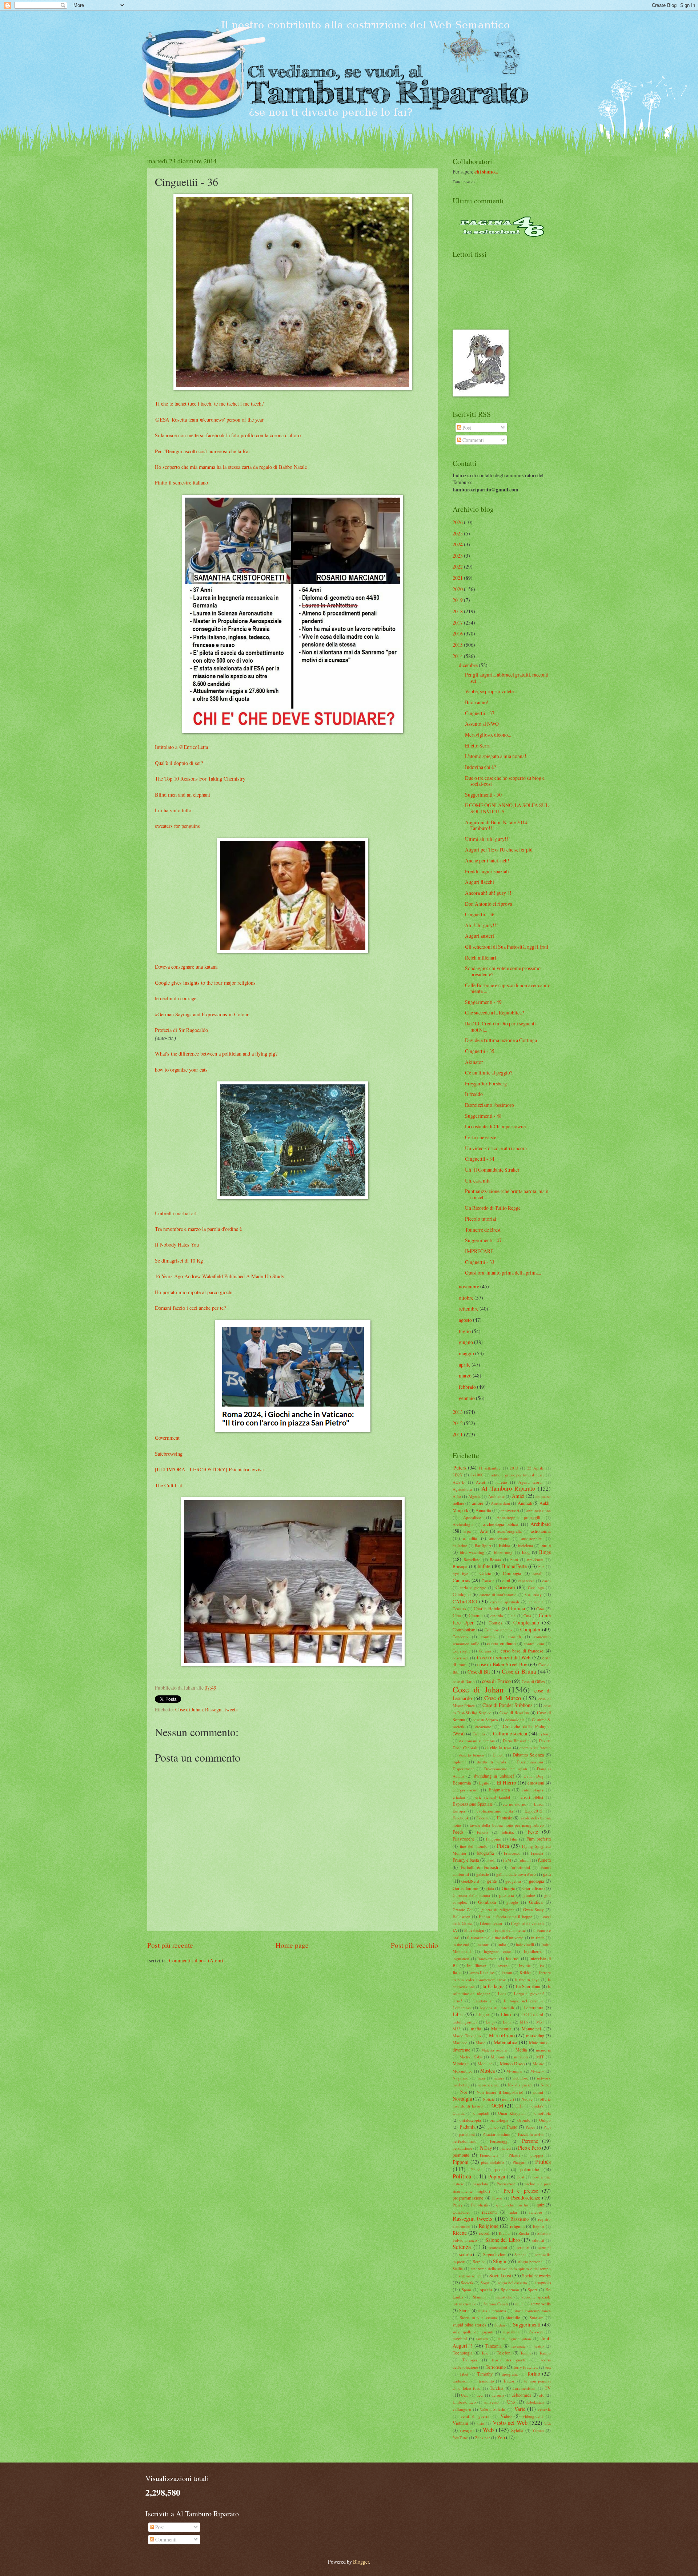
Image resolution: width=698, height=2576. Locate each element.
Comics (496, 1623)
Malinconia (501, 2029)
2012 (458, 1423)
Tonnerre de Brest (483, 1230)
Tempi (525, 2353)
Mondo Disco (512, 2063)
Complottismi (465, 1630)
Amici (518, 1496)
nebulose (521, 2078)
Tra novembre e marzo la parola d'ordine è (198, 1229)
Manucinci (531, 2029)
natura (499, 2078)
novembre (469, 1286)
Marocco (460, 2043)
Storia (464, 2310)
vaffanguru (462, 2409)
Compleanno (526, 1622)
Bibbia (505, 1545)
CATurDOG (465, 1601)
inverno (503, 1965)
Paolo (512, 2127)
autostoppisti (532, 1538)
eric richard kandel (493, 1797)
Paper (530, 2127)
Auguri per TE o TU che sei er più (499, 850)
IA (455, 1930)
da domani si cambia (477, 1741)
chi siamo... (486, 172)
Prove (497, 2198)
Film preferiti (539, 1839)
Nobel (546, 2085)
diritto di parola (492, 1762)
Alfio (457, 1496)
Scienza (462, 2247)
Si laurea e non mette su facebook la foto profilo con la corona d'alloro (228, 435)
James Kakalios (482, 1972)
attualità (470, 1538)
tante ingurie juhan (515, 2339)
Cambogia (512, 1573)
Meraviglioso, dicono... (488, 735)
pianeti (505, 2148)
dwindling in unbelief (494, 1776)
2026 (458, 522)
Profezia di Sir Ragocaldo (181, 1030)
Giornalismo (533, 1888)
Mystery (537, 2071)
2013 (458, 1412)
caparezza (526, 1581)
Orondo (524, 2120)
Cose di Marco (502, 1698)
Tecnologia (463, 2353)
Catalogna (462, 1594)
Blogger (361, 2562)
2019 (458, 600)
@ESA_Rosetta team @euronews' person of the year (209, 420)
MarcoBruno (502, 2035)
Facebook (461, 1818)
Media (521, 2050)
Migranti (498, 2057)
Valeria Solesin (493, 2409)
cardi (547, 1581)
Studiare (537, 2318)
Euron (539, 1804)
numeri (508, 2099)
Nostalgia (462, 2099)
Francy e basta (466, 1860)
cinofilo (497, 1616)
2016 (458, 633)
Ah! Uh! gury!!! (482, 925)
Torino (533, 2374)
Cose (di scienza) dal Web (504, 1657)
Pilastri (514, 2155)
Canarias (461, 1580)
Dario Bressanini (517, 1741)
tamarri (482, 2339)
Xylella (517, 2430)
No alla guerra (520, 2085)
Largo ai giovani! (529, 1993)
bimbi (546, 1545)
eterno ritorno (514, 1804)
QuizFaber (461, 2212)
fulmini (525, 1860)
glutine (529, 1895)
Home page (292, 1945)
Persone (530, 2141)
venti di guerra (475, 2416)
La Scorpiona (528, 1986)
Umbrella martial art (176, 1213)
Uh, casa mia (478, 1181)
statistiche (504, 2297)
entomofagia (533, 1790)
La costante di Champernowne (495, 1126)
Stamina (480, 2297)
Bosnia (495, 1560)
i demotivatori (492, 1923)
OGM (497, 2106)
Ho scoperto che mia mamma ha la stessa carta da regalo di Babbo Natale (231, 467)
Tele (485, 2353)
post (521, 2177)
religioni (517, 2226)
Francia (537, 1853)
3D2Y (458, 1475)
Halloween (462, 1916)
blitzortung (503, 1552)
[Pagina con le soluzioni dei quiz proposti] (502, 235)
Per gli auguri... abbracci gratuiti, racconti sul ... (507, 678)
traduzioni (461, 2381)
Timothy (485, 2374)
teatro (539, 2346)
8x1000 (477, 1475)
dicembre (468, 665)
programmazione (468, 2198)
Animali (525, 1503)
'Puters (459, 1468)
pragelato (480, 2184)
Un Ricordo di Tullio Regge (493, 1208)
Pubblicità (480, 2205)
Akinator (474, 1062)
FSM (507, 1860)
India (502, 1944)
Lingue (483, 2014)
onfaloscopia (470, 2120)
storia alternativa (492, 2311)
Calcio (485, 1573)
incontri (483, 1944)
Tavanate (518, 2346)
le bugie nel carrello (523, 2001)
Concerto (460, 1637)
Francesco (512, 1853)
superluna (511, 2332)
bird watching (472, 1552)
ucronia (498, 2395)
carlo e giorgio (473, 1588)
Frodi (491, 1860)
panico (493, 2127)
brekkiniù (535, 1560)
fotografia (485, 1853)
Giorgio (508, 1888)
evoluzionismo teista (495, 1811)
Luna (507, 2022)
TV (548, 2388)
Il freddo (474, 1094)
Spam (466, 2290)
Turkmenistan (524, 2388)
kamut (507, 1972)
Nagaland (461, 2078)
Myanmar (515, 2071)
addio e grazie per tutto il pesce (518, 1475)
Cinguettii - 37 (480, 713)
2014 (458, 656)
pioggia (537, 2155)
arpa (467, 1531)
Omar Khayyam (512, 2113)
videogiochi (533, 2416)
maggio (466, 1353)
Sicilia (458, 2268)
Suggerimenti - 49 (483, 1002)
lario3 (458, 2001)
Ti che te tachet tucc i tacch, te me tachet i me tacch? (209, 404)
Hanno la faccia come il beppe (506, 1916)
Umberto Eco (464, 2402)
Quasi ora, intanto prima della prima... (503, 1273)
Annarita (483, 1510)
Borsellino (472, 1560)
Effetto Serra (478, 745)
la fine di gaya (527, 1980)
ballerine (460, 1545)
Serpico (479, 2262)
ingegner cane (497, 1951)
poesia (501, 2169)
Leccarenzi (462, 2008)
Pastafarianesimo (496, 2134)
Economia (462, 1783)
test (548, 2367)
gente (492, 1881)
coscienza (461, 1658)
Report (539, 2226)
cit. (513, 1616)
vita (547, 2423)
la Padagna (494, 1986)
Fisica (503, 1846)
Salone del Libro (503, 2240)
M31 (540, 2022)
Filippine (494, 1839)
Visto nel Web (510, 2423)
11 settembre (490, 1468)
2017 (458, 623)
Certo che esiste (481, 1137)
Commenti (473, 440)
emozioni (536, 1783)
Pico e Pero (529, 2148)
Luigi (490, 2022)
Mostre (538, 2064)
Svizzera (536, 2332)
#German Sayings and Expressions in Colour (202, 1014)
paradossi (467, 2134)
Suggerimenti (527, 2324)
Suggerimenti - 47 (483, 1240)
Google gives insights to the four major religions (205, 983)
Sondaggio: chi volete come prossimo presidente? (503, 971)
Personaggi (499, 2141)
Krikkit (525, 1972)
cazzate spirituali (505, 1602)
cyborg (545, 1734)
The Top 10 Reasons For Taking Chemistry (200, 779)
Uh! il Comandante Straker (492, 1170)
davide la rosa (498, 1747)
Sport (532, 2290)
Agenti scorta (531, 1482)
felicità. (508, 1832)
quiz (540, 2205)
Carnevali (505, 1587)
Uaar (465, 2395)
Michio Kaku (471, 2057)
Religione (489, 2226)
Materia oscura (494, 2050)
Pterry (458, 2205)
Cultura (479, 1734)
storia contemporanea (533, 2311)
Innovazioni (488, 1959)
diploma (460, 1762)
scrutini (545, 2247)
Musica (488, 2071)
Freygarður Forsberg (486, 1083)
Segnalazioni (495, 2254)
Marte (480, 2043)
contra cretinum (502, 1643)
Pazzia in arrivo (531, 2134)
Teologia (470, 2360)
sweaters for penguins (177, 826)
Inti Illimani (477, 1965)
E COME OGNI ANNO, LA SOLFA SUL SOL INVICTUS (507, 808)
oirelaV (538, 2106)
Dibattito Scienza (528, 1755)
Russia (524, 2233)
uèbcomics (521, 2395)
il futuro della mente (509, 1930)
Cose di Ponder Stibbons (507, 1705)
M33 (457, 2029)
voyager (467, 2430)
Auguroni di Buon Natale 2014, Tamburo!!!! (497, 825)
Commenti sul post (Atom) (196, 1960)
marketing (535, 2035)
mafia (476, 2029)
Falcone (483, 1818)
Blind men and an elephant (182, 795)
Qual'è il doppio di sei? (179, 763)
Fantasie (505, 1818)
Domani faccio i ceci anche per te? (190, 1308)
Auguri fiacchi (480, 882)
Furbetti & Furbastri (480, 1867)
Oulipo (545, 2120)
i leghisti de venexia (528, 1923)
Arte (484, 1531)
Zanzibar (483, 2438)
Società (467, 2283)
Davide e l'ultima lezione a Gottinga (501, 1040)
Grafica (536, 1902)
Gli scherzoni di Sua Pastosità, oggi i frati (507, 947)
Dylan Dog (533, 1776)
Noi (464, 2092)
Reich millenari (481, 958)
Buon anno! (477, 702)
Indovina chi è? (480, 767)
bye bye (460, 1573)
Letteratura (533, 2007)
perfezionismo (465, 2141)
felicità (483, 1832)
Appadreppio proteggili (519, 1517)
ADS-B (459, 1482)
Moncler (485, 2064)
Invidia (525, 1965)
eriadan (459, 1797)
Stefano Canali (496, 2304)
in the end (461, 1944)
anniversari (510, 1510)
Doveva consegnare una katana (186, 967)
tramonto (486, 2381)
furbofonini (520, 1867)
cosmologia (515, 1720)
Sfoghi (500, 2261)
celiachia (536, 1602)
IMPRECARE (479, 1251)
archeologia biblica (501, 1524)
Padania (468, 2127)
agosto (465, 1320)
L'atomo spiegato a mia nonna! (496, 756)
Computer (530, 1629)
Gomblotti (487, 1902)
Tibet (464, 2374)
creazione (483, 1726)
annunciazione (539, 1510)
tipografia (510, 2374)
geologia (537, 1881)
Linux (506, 2014)
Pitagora (520, 2162)
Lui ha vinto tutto (173, 810)
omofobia (543, 2113)
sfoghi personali (531, 2262)
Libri (458, 2014)
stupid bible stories (470, 2325)
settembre (469, 1309)
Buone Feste (515, 1566)
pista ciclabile (493, 2162)
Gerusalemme (466, 1888)
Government (167, 1438)
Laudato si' (483, 2001)
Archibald (541, 1524)
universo (492, 2402)
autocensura (499, 1538)
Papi (547, 2127)
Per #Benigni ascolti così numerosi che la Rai (202, 451)
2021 (458, 578)
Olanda (459, 2113)
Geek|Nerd (470, 1881)
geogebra (513, 1881)
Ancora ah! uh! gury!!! (488, 893)
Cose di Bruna (519, 1671)
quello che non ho (512, 2205)
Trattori (509, 2381)
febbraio (467, 1387)
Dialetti (499, 1755)
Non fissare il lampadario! (500, 2092)
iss (542, 1965)
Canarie (488, 1581)
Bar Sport (483, 1545)
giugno (466, 1342)
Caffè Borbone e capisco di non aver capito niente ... (508, 988)
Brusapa (460, 1566)
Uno (511, 2402)
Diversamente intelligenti (506, 1769)
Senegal (521, 2255)
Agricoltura (462, 1489)
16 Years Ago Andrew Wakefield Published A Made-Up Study (220, 1276)
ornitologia (499, 2120)
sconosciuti (498, 2247)
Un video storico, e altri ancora (496, 1148)
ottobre (466, 1298)
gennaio (467, 1398)
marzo (465, 1375)
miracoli (521, 2057)
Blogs (545, 1552)
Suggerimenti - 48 (483, 1116)
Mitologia (461, 2063)
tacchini (460, 2338)
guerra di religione (498, 1909)
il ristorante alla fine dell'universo (495, 1937)
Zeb (501, 2437)
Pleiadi (476, 2170)
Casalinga (536, 1588)
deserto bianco (472, 1755)
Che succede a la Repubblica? (494, 1012)
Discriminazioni (530, 1762)
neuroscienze (489, 2085)
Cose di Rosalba (514, 1712)
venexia (544, 2409)
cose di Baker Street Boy (502, 1664)
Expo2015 (533, 1811)
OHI (519, 2106)
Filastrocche (464, 1839)
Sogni (486, 2283)
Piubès (543, 2162)
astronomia (541, 1531)
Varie (520, 2409)
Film (514, 1839)
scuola (466, 2254)
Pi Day (486, 2148)
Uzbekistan (535, 2402)
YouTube (460, 2438)
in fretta (538, 1937)
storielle (513, 2317)
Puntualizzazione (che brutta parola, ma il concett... (507, 1194)
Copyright (461, 1651)
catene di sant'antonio (498, 1594)
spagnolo (543, 2282)
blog (526, 1552)
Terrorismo (496, 2367)
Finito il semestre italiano (181, 482)
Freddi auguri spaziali (487, 871)
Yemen (538, 2430)
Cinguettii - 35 (480, 1051)
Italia (457, 1972)
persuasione (462, 2148)
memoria (543, 2050)
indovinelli (525, 1944)
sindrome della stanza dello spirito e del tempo (511, 2268)
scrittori (523, 2247)
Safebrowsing (169, 1454)
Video (506, 2416)
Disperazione (464, 1769)
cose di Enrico (496, 1681)
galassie (483, 1874)
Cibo (540, 1609)
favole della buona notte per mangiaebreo (507, 1825)
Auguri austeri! (480, 936)
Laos (502, 1993)
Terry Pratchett (525, 2367)
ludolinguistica (465, 2022)
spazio (486, 2289)
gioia (490, 1888)
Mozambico (463, 2071)
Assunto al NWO (482, 724)
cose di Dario (464, 1681)
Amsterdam (500, 1503)
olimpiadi (481, 2113)
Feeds (458, 1832)
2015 (458, 645)
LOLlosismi (532, 2014)
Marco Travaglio (467, 2036)
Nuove (527, 2099)
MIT (540, 2057)
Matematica (506, 2042)
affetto (502, 1482)
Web (488, 2430)
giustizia (507, 1895)
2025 (458, 533)
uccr (480, 2395)
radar (513, 2212)
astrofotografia (510, 1531)
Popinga (497, 2176)
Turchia (497, 2388)
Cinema (476, 1615)
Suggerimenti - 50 (483, 795)
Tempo (545, 2353)
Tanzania (493, 2346)
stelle (519, 2304)
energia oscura (466, 1790)
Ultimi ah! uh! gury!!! (488, 839)
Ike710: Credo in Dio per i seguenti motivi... (500, 1026)
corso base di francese (522, 1651)
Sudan (500, 2325)
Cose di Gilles (533, 1681)
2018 (458, 611)
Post (466, 428)
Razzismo (520, 2219)
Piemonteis (489, 2155)
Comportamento (498, 1630)
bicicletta (525, 1545)
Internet (513, 1958)
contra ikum (534, 1644)
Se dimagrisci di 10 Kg (179, 1261)
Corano (485, 1651)
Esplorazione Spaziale (473, 1804)
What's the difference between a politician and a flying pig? (216, 1054)
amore (478, 1503)
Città (527, 1616)
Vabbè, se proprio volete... (491, 691)
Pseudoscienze (526, 2198)
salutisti (538, 2240)
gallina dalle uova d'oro (516, 1874)
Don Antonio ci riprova (489, 904)
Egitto (484, 1783)
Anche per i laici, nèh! (487, 860)
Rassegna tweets (221, 1709)
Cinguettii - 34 (480, 1159)
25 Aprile (535, 1468)
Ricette (460, 2233)
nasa (481, 2078)
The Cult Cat (169, 1485)
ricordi (485, 2233)
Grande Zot (463, 1909)
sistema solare (470, 2276)
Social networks (536, 2276)
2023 (458, 556)
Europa (459, 1811)
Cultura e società (510, 1733)
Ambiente (496, 1496)
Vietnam (460, 2423)
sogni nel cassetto (513, 2283)
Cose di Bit (479, 1672)
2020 (458, 589)
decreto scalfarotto (535, 1748)
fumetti (544, 1860)
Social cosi (500, 2275)
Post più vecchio (414, 1945)
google (512, 1902)
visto (480, 2423)
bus (541, 1566)
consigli (514, 1637)
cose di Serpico (485, 1720)
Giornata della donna (471, 1895)
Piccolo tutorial (481, 1219)
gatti (547, 1874)
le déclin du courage (176, 998)
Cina (457, 1615)
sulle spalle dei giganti (473, 2332)
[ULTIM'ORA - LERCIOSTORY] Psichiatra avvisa (209, 1469)
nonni (538, 2092)
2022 (458, 567)
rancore (536, 2212)
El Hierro (507, 1783)
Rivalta (505, 2233)
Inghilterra (533, 1951)
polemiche (530, 2169)
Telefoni (504, 2353)
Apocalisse (472, 1517)
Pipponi (461, 2162)
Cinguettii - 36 (480, 914)
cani (506, 1580)
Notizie (489, 2099)
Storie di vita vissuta (478, 2318)
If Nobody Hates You (177, 1245)
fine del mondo (474, 1846)
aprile (465, 1365)
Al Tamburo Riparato (508, 1488)
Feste (533, 1832)
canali (537, 1573)
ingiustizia (461, 1959)
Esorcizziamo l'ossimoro (490, 1105)
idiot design (474, 1930)
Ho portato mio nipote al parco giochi (194, 1292)
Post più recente (170, 1945)
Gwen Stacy (533, 1909)
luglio (465, 1331)
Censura (459, 1609)
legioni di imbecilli (497, 2008)
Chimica (516, 1608)
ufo (542, 2395)
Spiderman (510, 2290)
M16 (524, 2022)
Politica (462, 2176)
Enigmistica (499, 1790)
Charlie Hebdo (487, 1608)
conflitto (488, 1637)
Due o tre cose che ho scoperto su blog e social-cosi (505, 781)
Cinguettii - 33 (480, 1262)
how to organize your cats (181, 1070)
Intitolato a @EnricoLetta (181, 747)
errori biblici (532, 1797)
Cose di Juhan (189, 1709)
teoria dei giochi (509, 2360)
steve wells (541, 2304)
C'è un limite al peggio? (489, 1072)
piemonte (461, 2155)
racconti (489, 2212)
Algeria (474, 1496)
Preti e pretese (521, 2191)
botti (514, 1560)
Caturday (533, 1594)
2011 (458, 1434)
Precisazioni (507, 2184)
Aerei (480, 1482)
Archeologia (463, 1524)
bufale (484, 1566)
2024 (458, 544)
